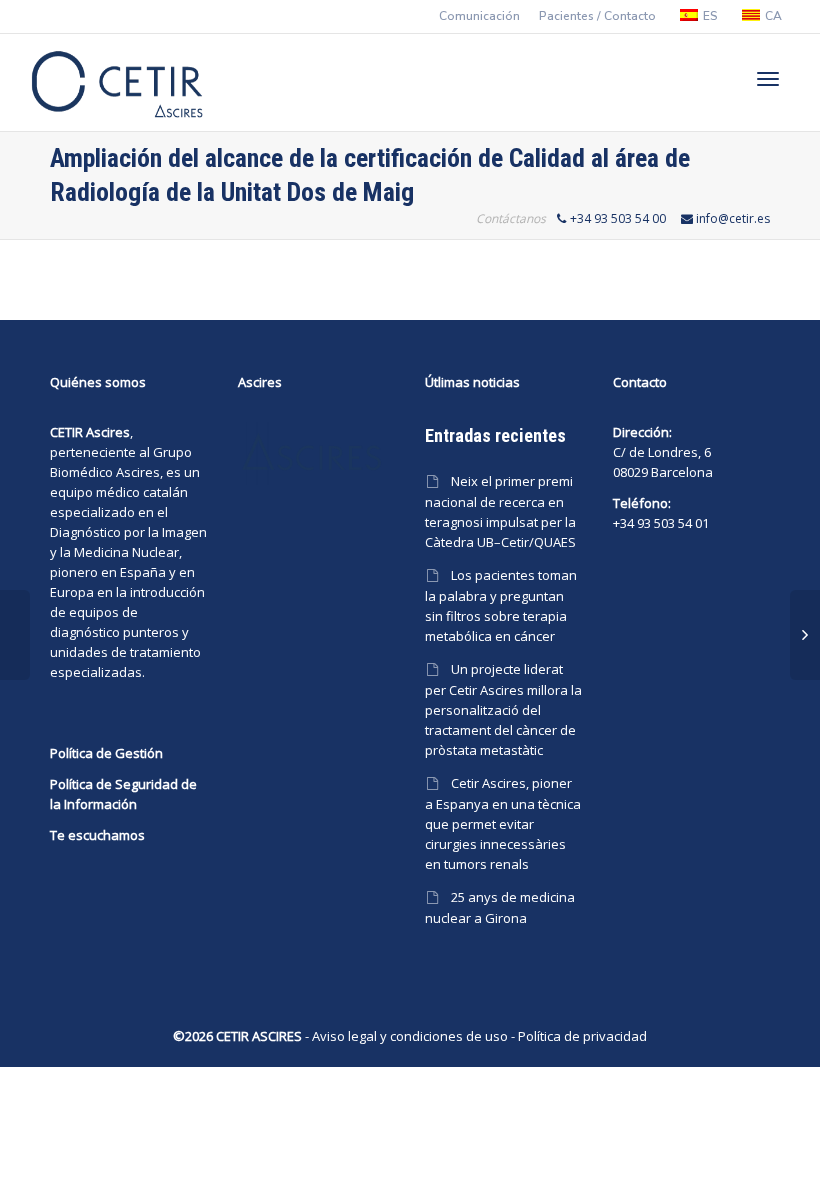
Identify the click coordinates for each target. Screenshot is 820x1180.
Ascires (138, 472)
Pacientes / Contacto (597, 16)
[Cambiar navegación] (768, 79)
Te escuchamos (97, 835)
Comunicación (479, 16)
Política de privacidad (582, 1036)
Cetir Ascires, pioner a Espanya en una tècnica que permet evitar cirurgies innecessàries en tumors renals (503, 823)
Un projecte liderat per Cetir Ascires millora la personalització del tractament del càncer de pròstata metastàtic (503, 709)
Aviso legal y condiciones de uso (410, 1036)
